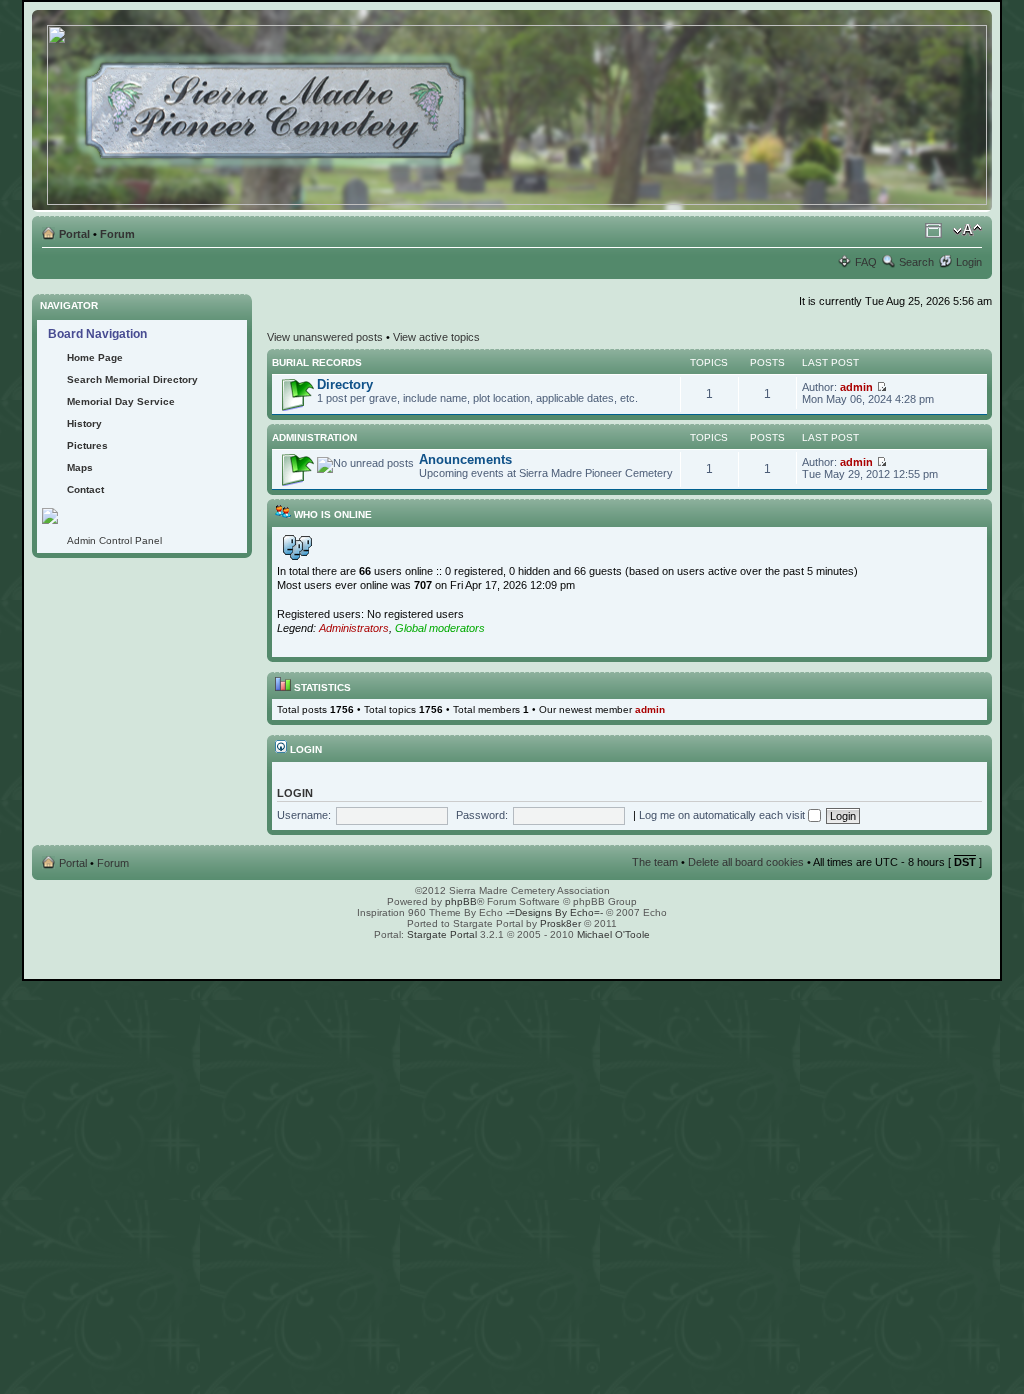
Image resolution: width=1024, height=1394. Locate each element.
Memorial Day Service (121, 401)
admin (856, 387)
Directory (345, 384)
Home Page (95, 357)
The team (655, 862)
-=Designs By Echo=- (554, 912)
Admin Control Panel (114, 540)
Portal (74, 234)
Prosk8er (560, 923)
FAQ (866, 262)
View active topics (436, 337)
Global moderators (440, 628)
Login (969, 262)
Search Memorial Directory (132, 379)
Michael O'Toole (613, 934)
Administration (314, 437)
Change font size (967, 230)
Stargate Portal (442, 934)
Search (916, 262)
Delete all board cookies (746, 862)
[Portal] (518, 111)
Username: (304, 815)
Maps (80, 467)
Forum (117, 234)
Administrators (354, 628)
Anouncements (465, 459)
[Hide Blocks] (38, 288)
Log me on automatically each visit (723, 815)
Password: (482, 815)
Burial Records (317, 362)
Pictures (87, 445)
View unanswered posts (325, 337)
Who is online (331, 514)
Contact (85, 489)
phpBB (461, 901)
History (84, 423)
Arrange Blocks (933, 230)
